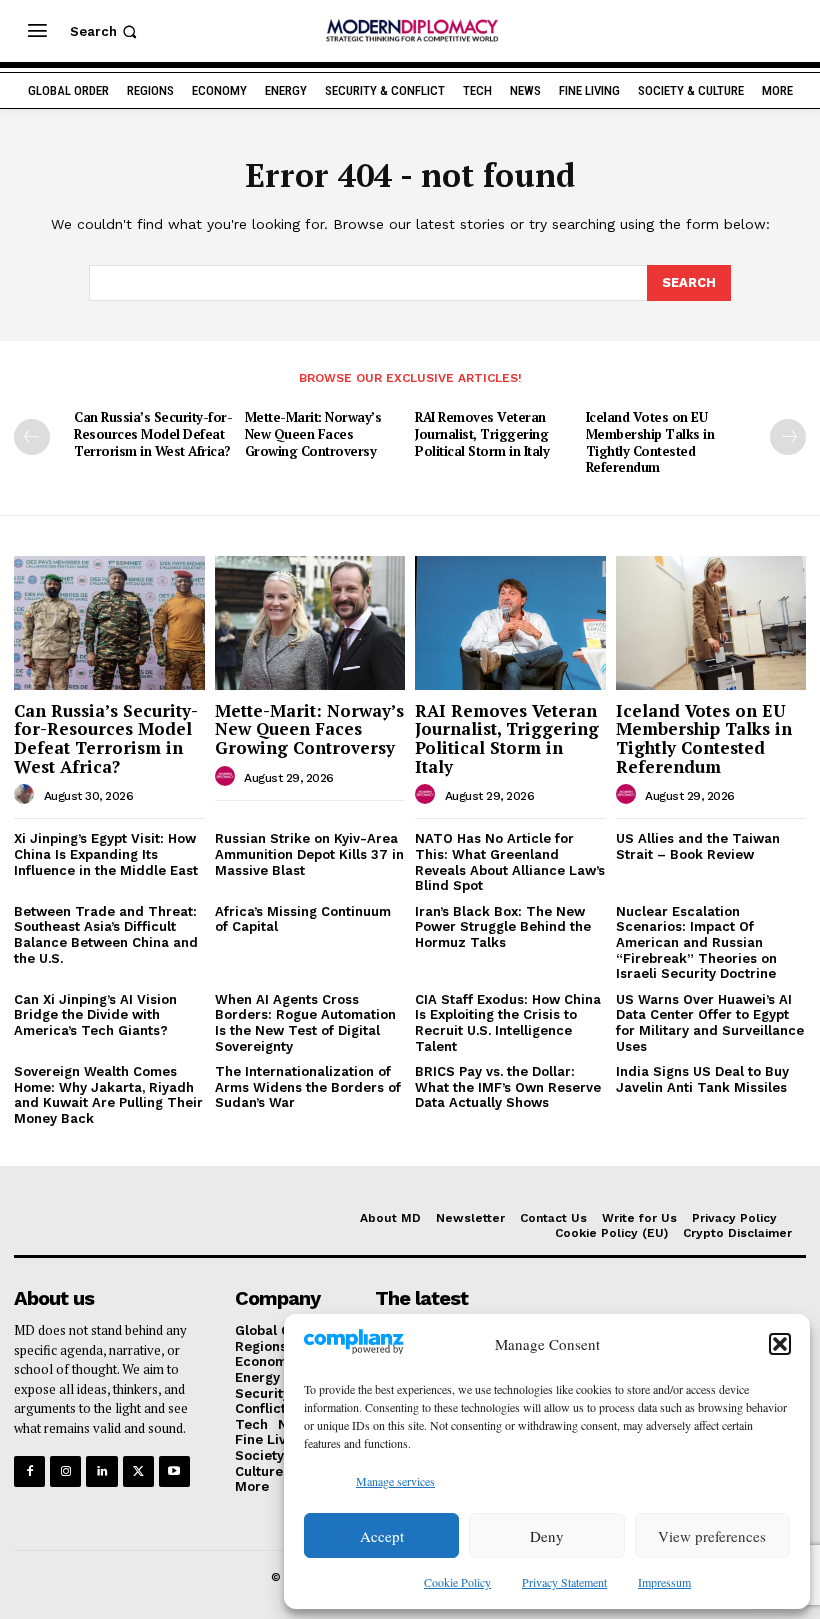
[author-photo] (27, 795)
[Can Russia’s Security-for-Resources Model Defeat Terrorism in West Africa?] (109, 622)
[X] (138, 1471)
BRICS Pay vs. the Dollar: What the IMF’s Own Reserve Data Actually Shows (508, 1087)
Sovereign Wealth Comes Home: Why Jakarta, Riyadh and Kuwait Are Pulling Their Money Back (108, 1095)
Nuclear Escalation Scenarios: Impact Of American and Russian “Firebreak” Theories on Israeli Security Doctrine (696, 942)
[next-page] (788, 437)
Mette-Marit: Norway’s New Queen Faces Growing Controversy (313, 434)
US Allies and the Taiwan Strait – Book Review (698, 846)
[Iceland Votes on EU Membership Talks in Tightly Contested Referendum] (711, 622)
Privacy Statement (564, 1582)
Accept (382, 1536)
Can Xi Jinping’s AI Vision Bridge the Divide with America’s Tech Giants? (95, 1015)
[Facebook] (29, 1471)
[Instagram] (65, 1471)
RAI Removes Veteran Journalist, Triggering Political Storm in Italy (482, 434)
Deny (547, 1536)
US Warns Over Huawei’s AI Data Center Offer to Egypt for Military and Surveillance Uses (710, 1023)
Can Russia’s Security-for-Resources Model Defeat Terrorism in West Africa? (153, 434)
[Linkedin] (101, 1471)
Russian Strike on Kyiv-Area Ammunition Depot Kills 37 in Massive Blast (309, 854)
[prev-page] (32, 437)
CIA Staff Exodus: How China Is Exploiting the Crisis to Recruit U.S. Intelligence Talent (508, 1023)
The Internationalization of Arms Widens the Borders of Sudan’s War (308, 1087)
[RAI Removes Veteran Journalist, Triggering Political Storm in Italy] (510, 622)
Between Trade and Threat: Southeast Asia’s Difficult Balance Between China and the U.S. (106, 935)
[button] (780, 1344)
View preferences (712, 1536)
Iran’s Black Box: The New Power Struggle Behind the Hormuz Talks (503, 927)
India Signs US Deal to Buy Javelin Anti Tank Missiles (702, 1079)
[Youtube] (174, 1471)
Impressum (664, 1582)
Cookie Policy (457, 1582)
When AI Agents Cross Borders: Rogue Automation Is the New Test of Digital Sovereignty (305, 1023)
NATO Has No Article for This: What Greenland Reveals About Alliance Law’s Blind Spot (510, 862)
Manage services (395, 1481)
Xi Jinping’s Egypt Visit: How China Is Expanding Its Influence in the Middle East (106, 854)
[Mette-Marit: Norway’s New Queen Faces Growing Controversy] (310, 622)
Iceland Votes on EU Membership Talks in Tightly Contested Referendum (650, 442)
